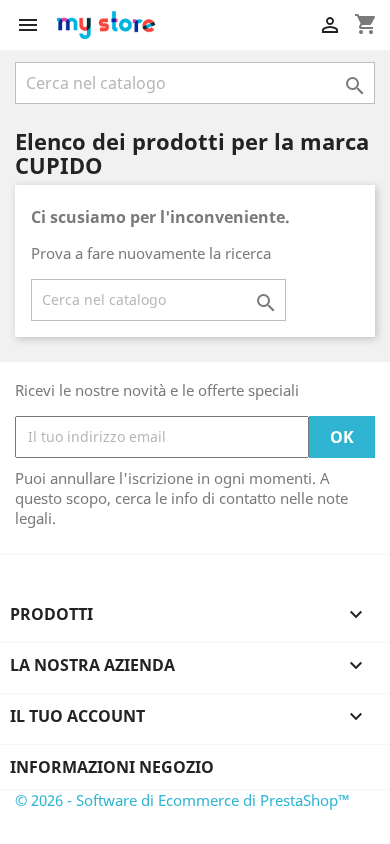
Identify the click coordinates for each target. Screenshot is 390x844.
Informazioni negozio (112, 767)
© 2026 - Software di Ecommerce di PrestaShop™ (182, 800)
